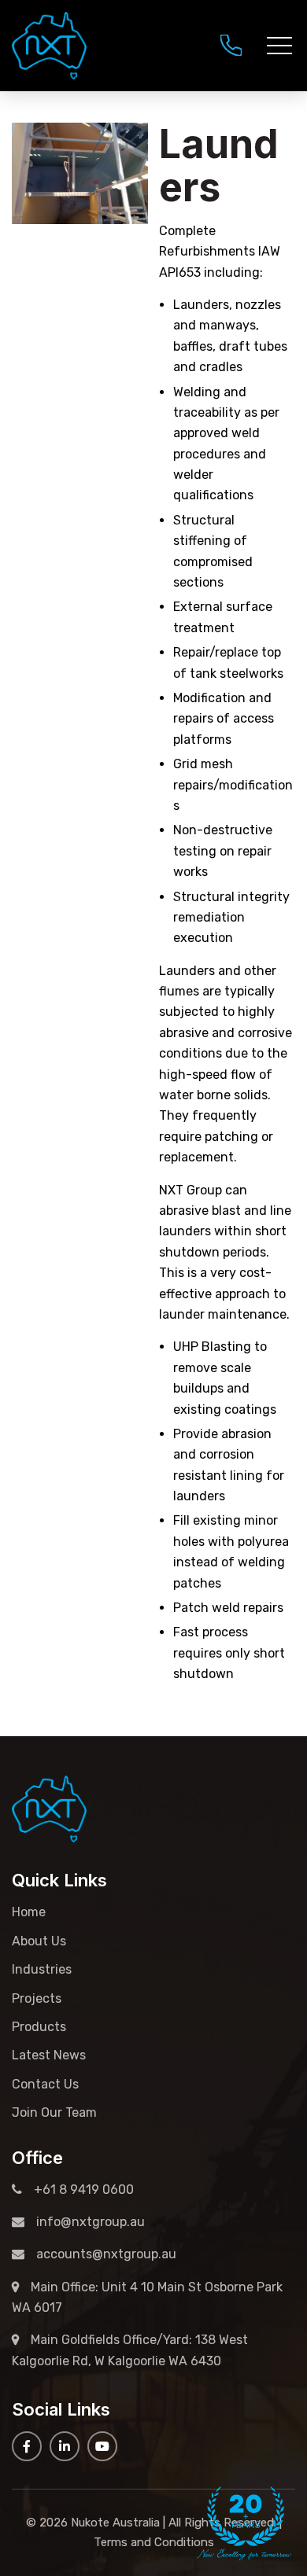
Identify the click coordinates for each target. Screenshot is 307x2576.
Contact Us (45, 2084)
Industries (42, 1969)
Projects (37, 1998)
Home (29, 1912)
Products (39, 2027)
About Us (39, 1941)
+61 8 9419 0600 (231, 45)
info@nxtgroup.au (91, 2222)
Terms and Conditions (154, 2542)
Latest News (49, 2055)
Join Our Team (54, 2112)
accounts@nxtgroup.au (106, 2254)
